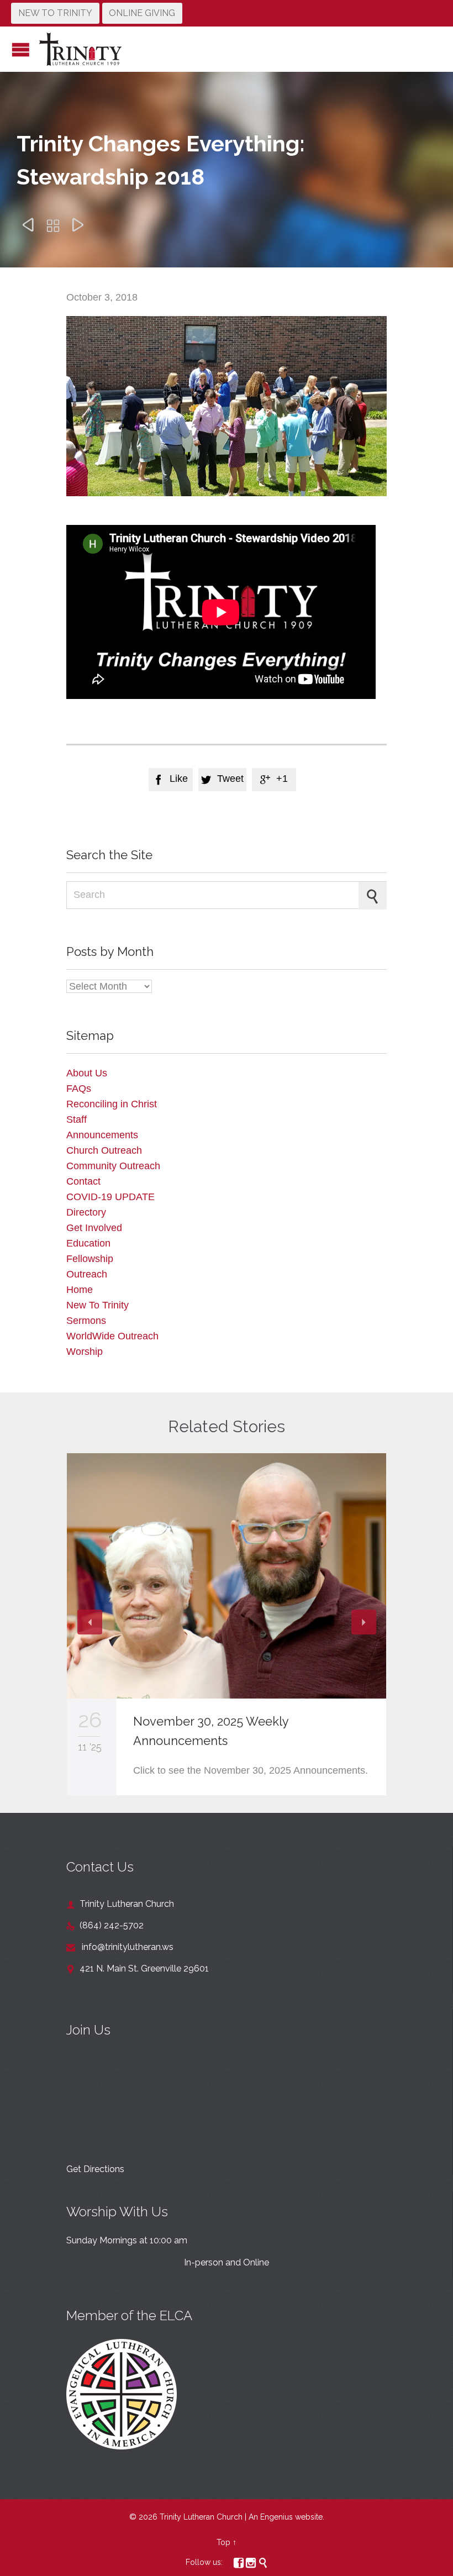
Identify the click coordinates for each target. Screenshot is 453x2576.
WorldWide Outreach (112, 1336)
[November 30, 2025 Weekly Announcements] (227, 1576)
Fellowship (90, 1259)
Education (88, 1243)
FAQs (79, 1089)
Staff (77, 1119)
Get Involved (94, 1228)
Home (80, 1290)
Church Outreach (104, 1150)
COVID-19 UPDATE (110, 1197)
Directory (86, 1212)
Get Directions (95, 2169)
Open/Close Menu (21, 49)
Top (223, 2542)
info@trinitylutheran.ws (120, 1947)
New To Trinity (98, 1305)
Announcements (102, 1135)
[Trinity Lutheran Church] (80, 49)
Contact (83, 1181)
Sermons (86, 1321)
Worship (85, 1352)
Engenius (276, 2517)
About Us (87, 1073)
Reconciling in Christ (112, 1104)
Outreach (87, 1274)
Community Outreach (113, 1166)
